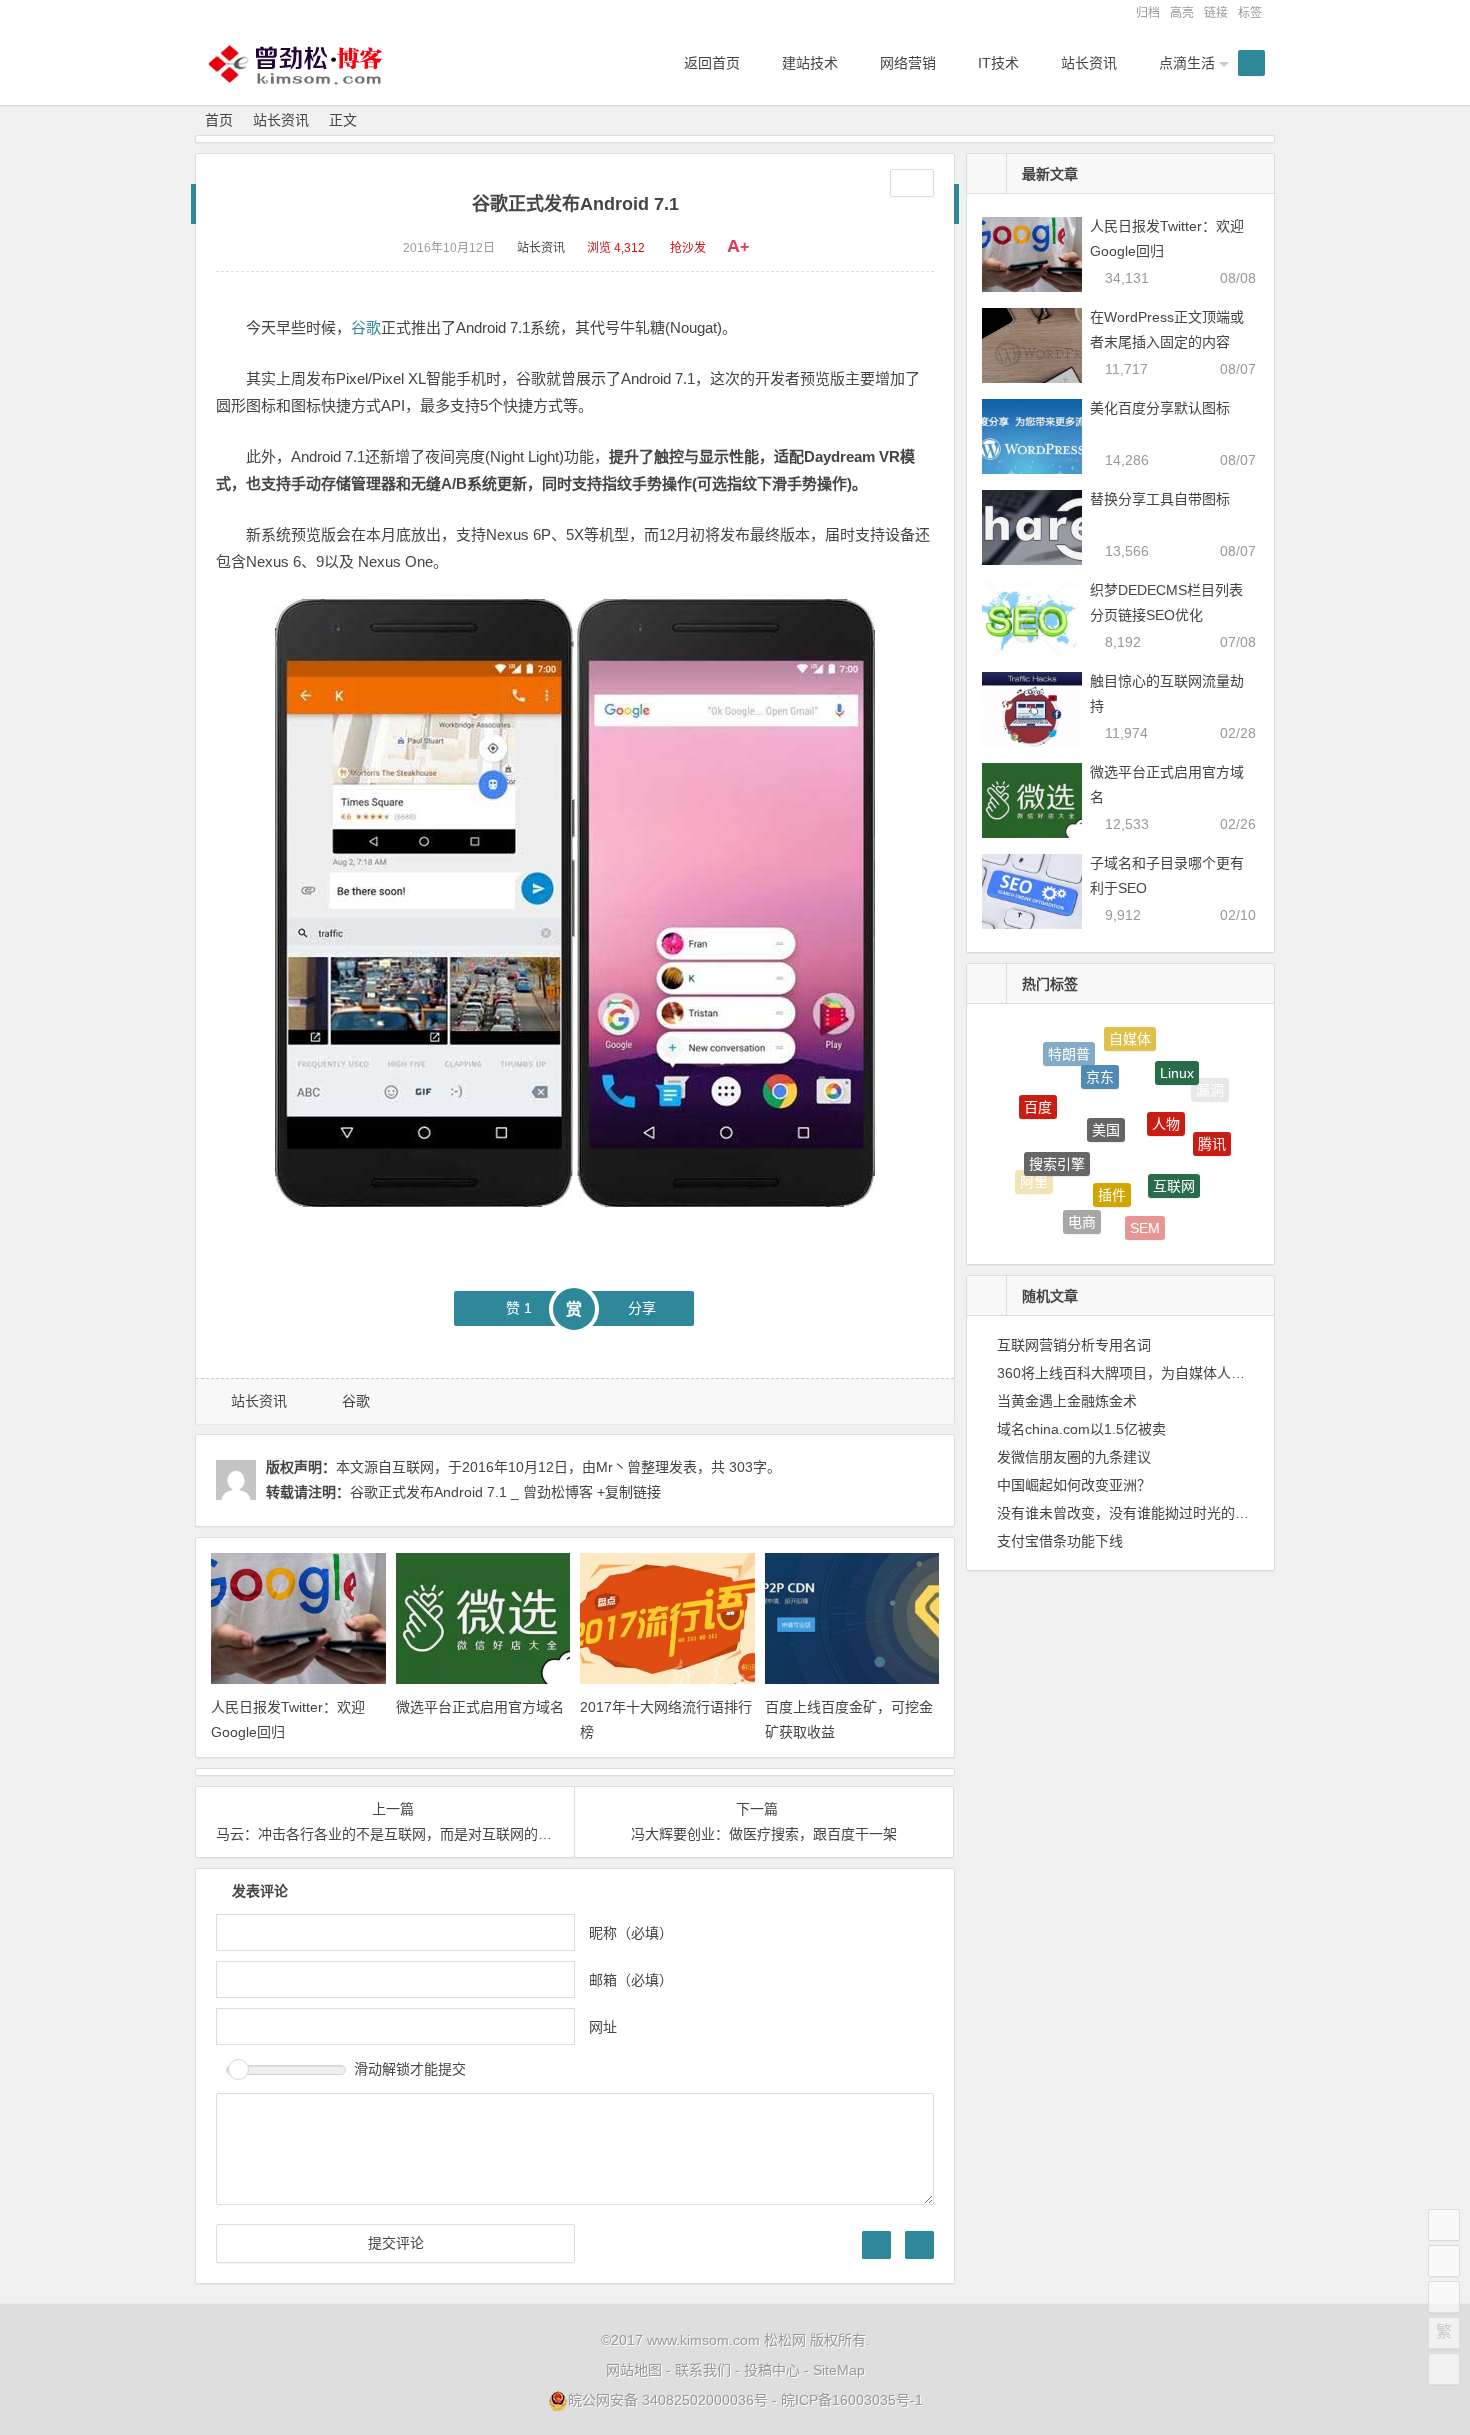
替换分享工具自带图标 (1160, 499)
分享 (642, 1308)
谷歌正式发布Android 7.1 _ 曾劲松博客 (471, 1492)
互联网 (1174, 1158)
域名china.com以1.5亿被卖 (1081, 1429)
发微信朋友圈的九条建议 (1074, 1457)
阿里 (1034, 1174)
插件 (1112, 1162)
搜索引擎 (1057, 1136)
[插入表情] (919, 2245)
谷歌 (366, 327)
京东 (1100, 1052)
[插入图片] (876, 2245)
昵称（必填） (631, 1933)
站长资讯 (281, 120)
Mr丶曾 (618, 1467)
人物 (1166, 1093)
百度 (1038, 1091)
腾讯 (1212, 1129)
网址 (603, 2027)
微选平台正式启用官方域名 (480, 1707)
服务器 (1197, 1195)
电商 (1082, 1207)
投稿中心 (772, 2370)
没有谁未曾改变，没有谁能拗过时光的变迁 (1130, 1513)
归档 (1148, 13)
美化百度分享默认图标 (1160, 408)
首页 (219, 120)
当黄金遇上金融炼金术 (1067, 1401)
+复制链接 (627, 1492)
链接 (1216, 13)
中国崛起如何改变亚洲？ (1074, 1485)
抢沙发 (688, 248)
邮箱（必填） (631, 1980)
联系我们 (703, 2370)
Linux (1177, 1057)
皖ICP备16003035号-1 (852, 2400)
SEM (1145, 1215)
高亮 (1182, 13)
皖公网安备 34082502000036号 (668, 2400)
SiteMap (839, 2370)
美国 (1106, 1095)
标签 (1250, 13)
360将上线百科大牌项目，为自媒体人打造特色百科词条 (1170, 1373)
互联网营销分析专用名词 (1074, 1345)
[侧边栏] (912, 183)
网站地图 (634, 2370)
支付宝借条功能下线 (1060, 1541)
